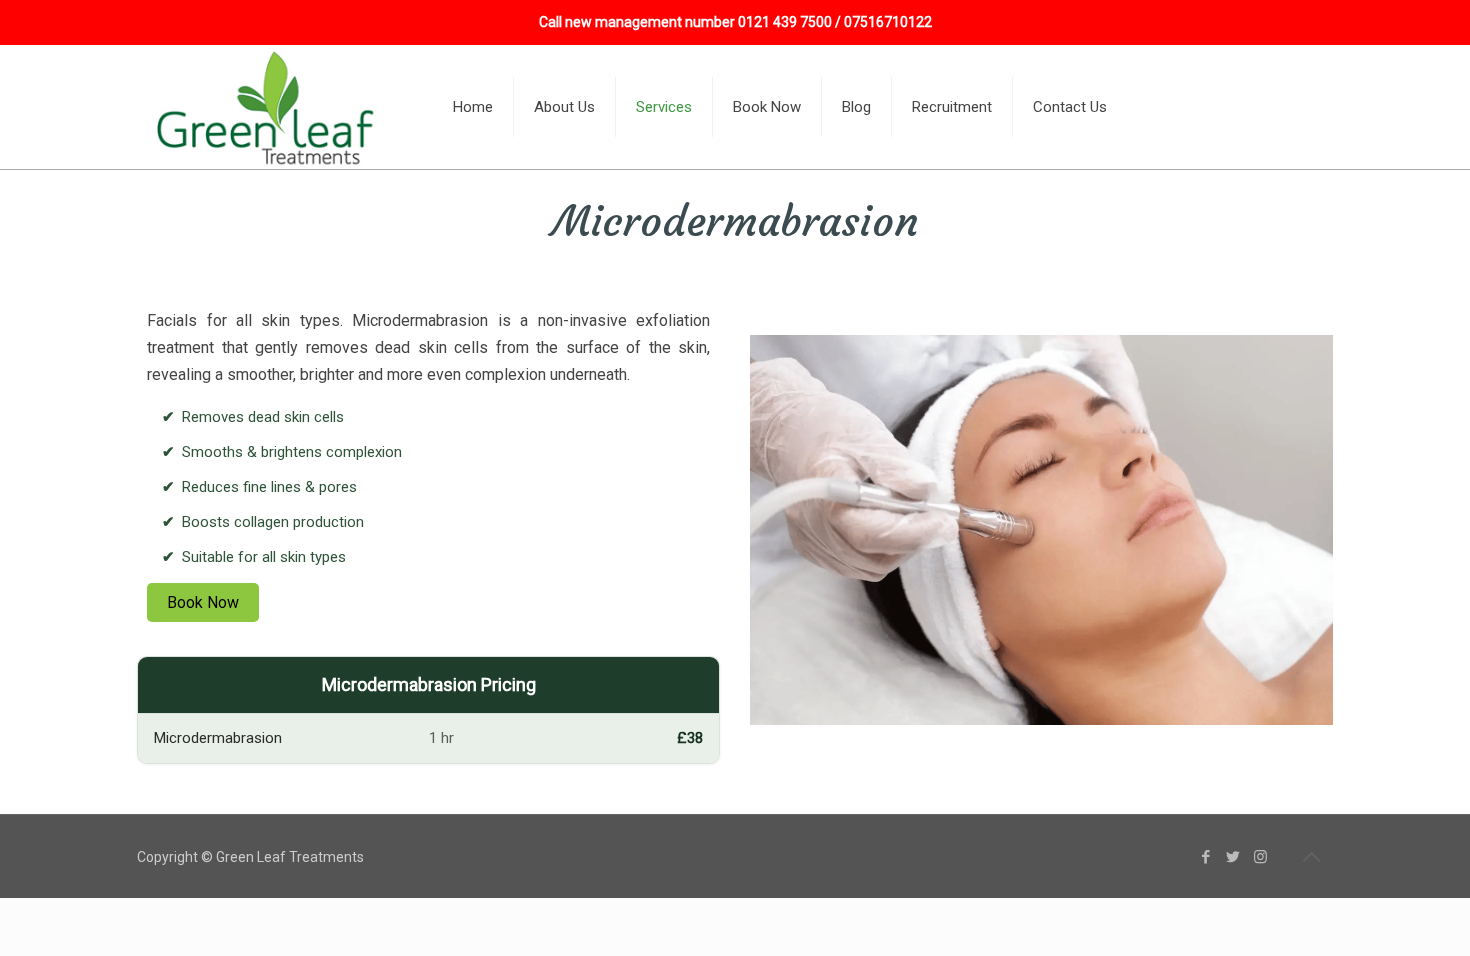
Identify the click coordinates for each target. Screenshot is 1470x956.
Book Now (203, 602)
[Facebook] (1206, 857)
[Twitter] (1233, 857)
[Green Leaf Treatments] (268, 107)
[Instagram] (1260, 857)
